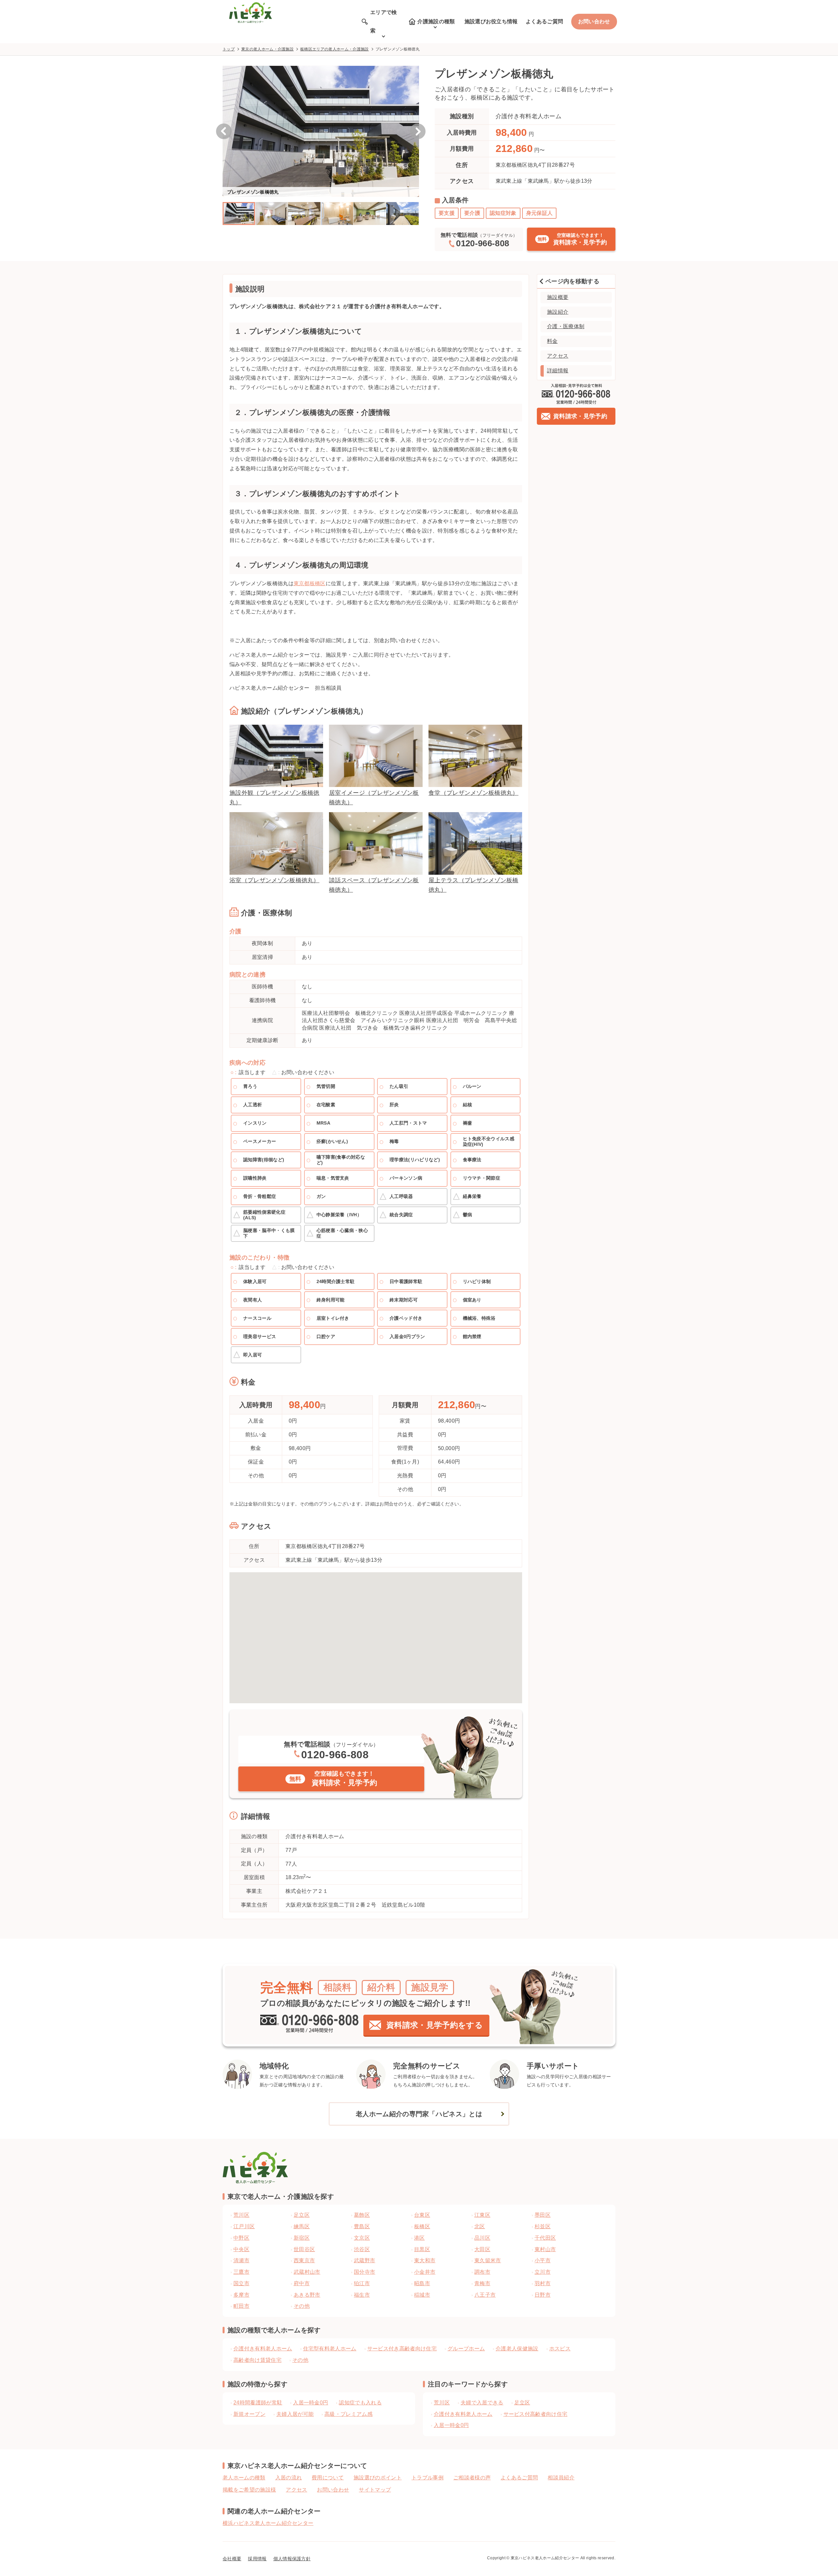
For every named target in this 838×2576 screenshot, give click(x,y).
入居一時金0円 (310, 2403)
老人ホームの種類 (244, 2478)
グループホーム (466, 2349)
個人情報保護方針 (292, 2559)
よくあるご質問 (544, 21)
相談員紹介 (561, 2478)
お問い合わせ (594, 21)
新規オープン (249, 2414)
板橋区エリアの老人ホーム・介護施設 (334, 49)
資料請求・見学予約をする (435, 2025)
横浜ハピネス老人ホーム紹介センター (268, 2523)
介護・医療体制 (566, 326)
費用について (328, 2478)
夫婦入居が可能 (295, 2414)
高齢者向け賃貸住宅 (257, 2360)
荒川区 (442, 2403)
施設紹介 (558, 312)
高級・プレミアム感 (348, 2414)
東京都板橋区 (310, 583)
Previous (224, 131)
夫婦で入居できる (482, 2403)
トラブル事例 (428, 2478)
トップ (229, 49)
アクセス (558, 356)
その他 (300, 2360)
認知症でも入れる (360, 2403)
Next (418, 131)
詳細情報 (558, 371)
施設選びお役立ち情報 (491, 21)
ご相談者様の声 (472, 2478)
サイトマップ (375, 2490)
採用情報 (257, 2559)
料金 (552, 341)
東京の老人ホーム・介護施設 (267, 49)
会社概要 (232, 2559)
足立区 (522, 2403)
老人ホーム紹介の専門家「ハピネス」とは (419, 2114)
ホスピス (560, 2349)
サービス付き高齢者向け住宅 (402, 2349)
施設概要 (558, 297)
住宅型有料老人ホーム (330, 2349)
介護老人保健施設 (517, 2349)
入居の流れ (289, 2478)
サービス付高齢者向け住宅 (536, 2414)
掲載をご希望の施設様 (249, 2490)
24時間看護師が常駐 (258, 2403)
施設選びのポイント (378, 2478)
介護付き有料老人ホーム (263, 2349)
